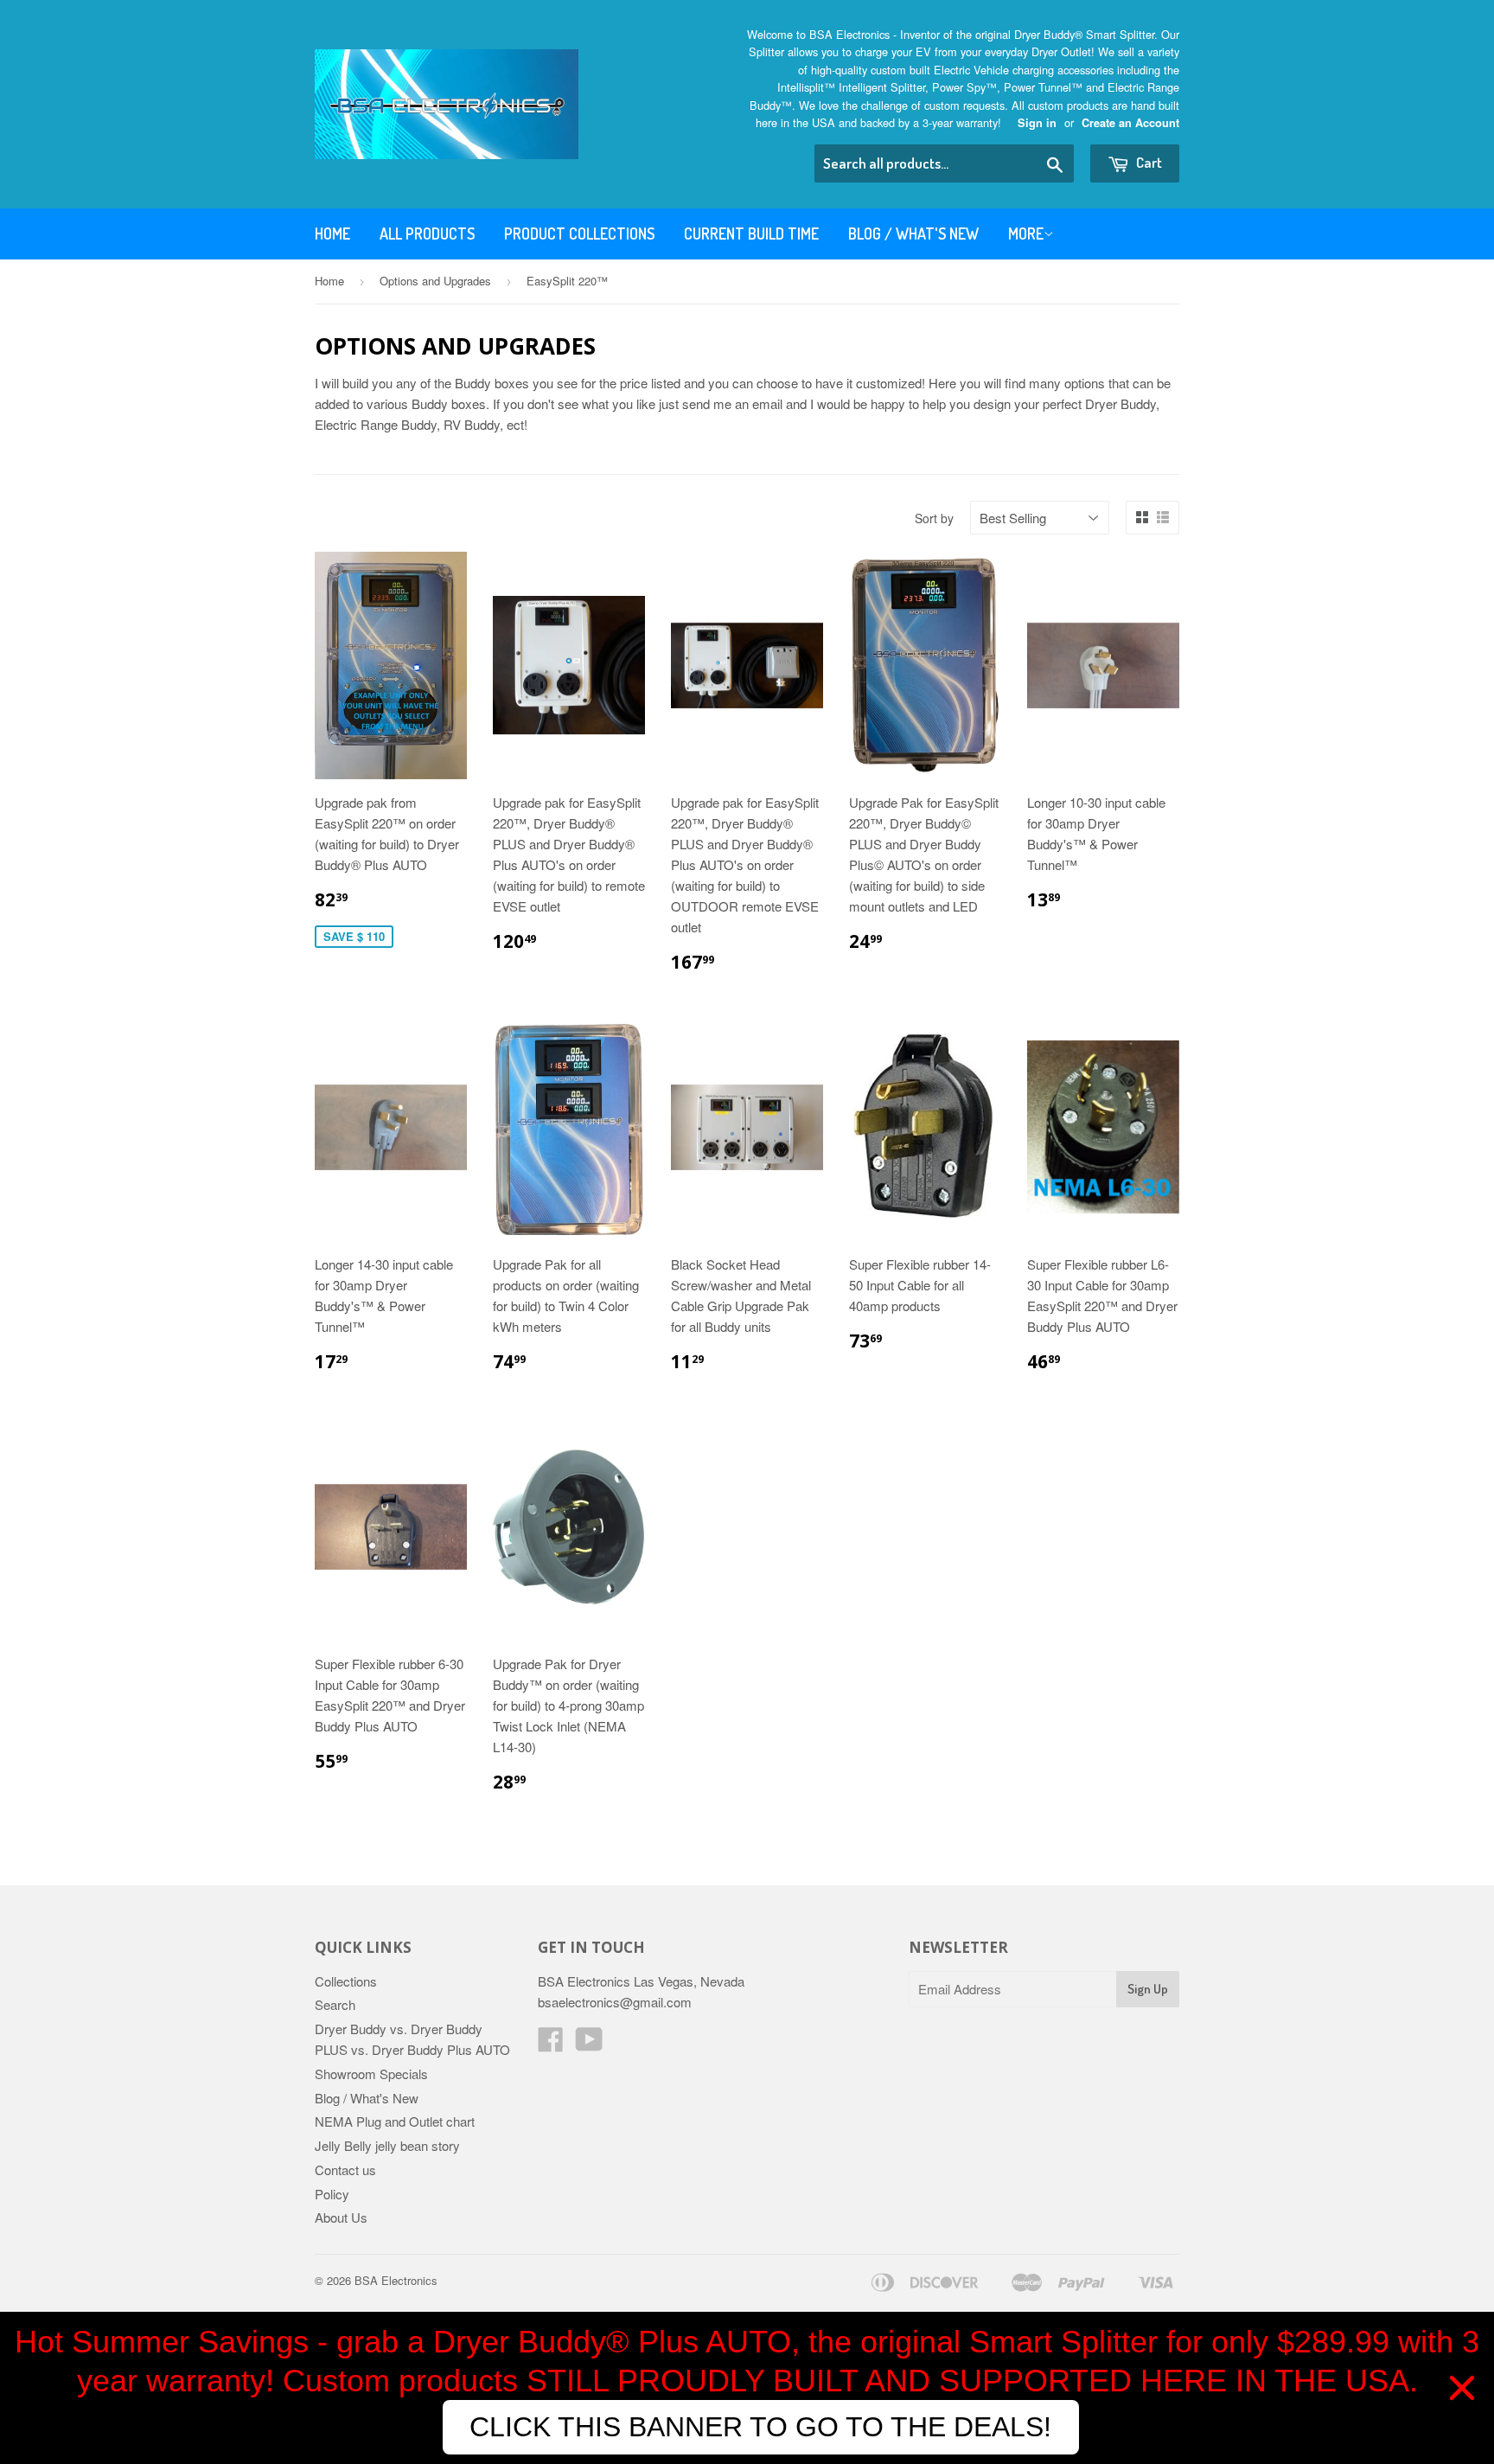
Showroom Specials (371, 2074)
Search (335, 2004)
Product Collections (579, 234)
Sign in (1037, 123)
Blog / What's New (913, 234)
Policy (332, 2194)
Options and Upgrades (435, 281)
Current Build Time (751, 234)
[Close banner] (1462, 2388)
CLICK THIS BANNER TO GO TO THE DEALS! (760, 2427)
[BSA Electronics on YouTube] (589, 2044)
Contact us (345, 2170)
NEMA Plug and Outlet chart (395, 2121)
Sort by (934, 518)
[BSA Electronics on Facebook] (551, 2044)
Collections (346, 1981)
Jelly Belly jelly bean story (387, 2145)
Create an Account (1130, 123)
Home (332, 234)
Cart (1148, 162)
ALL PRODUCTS (427, 234)
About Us (341, 2217)
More (1026, 234)
